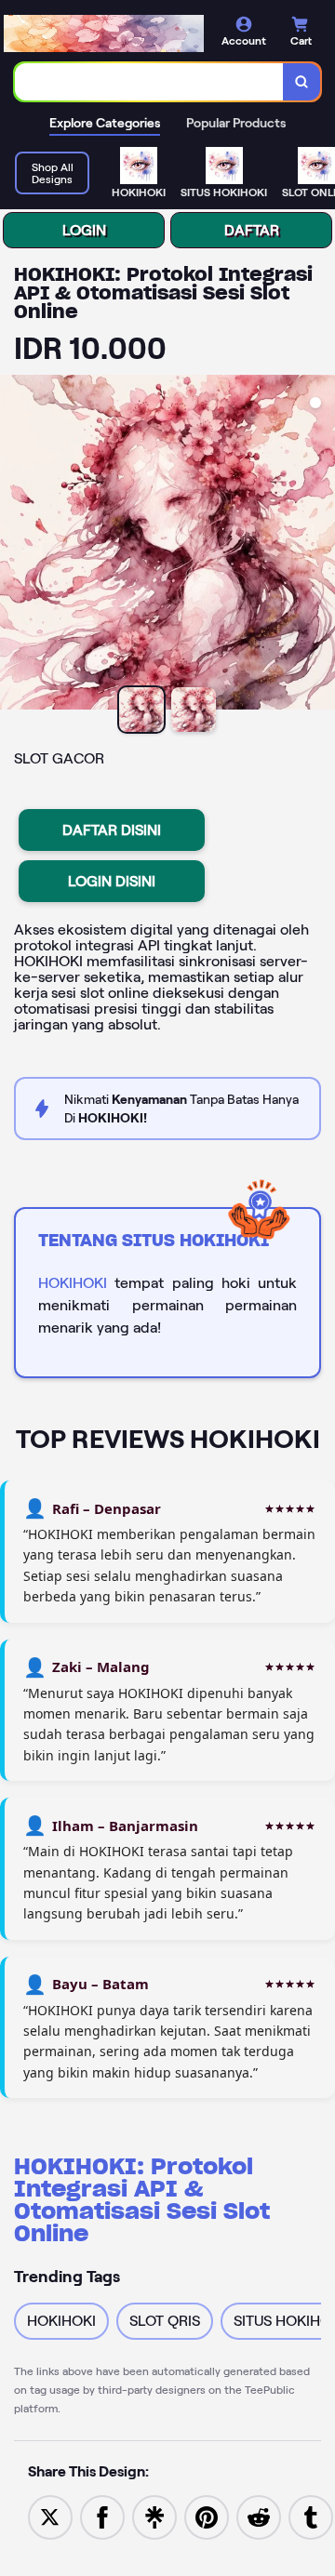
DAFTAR (252, 230)
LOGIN (84, 230)
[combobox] (149, 82)
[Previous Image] (15, 545)
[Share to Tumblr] (311, 2516)
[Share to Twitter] (50, 2516)
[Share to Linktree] (154, 2516)
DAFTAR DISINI (112, 830)
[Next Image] (320, 545)
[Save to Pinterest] (207, 2516)
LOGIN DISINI (112, 881)
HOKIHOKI (73, 1283)
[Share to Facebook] (102, 2516)
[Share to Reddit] (259, 2516)
